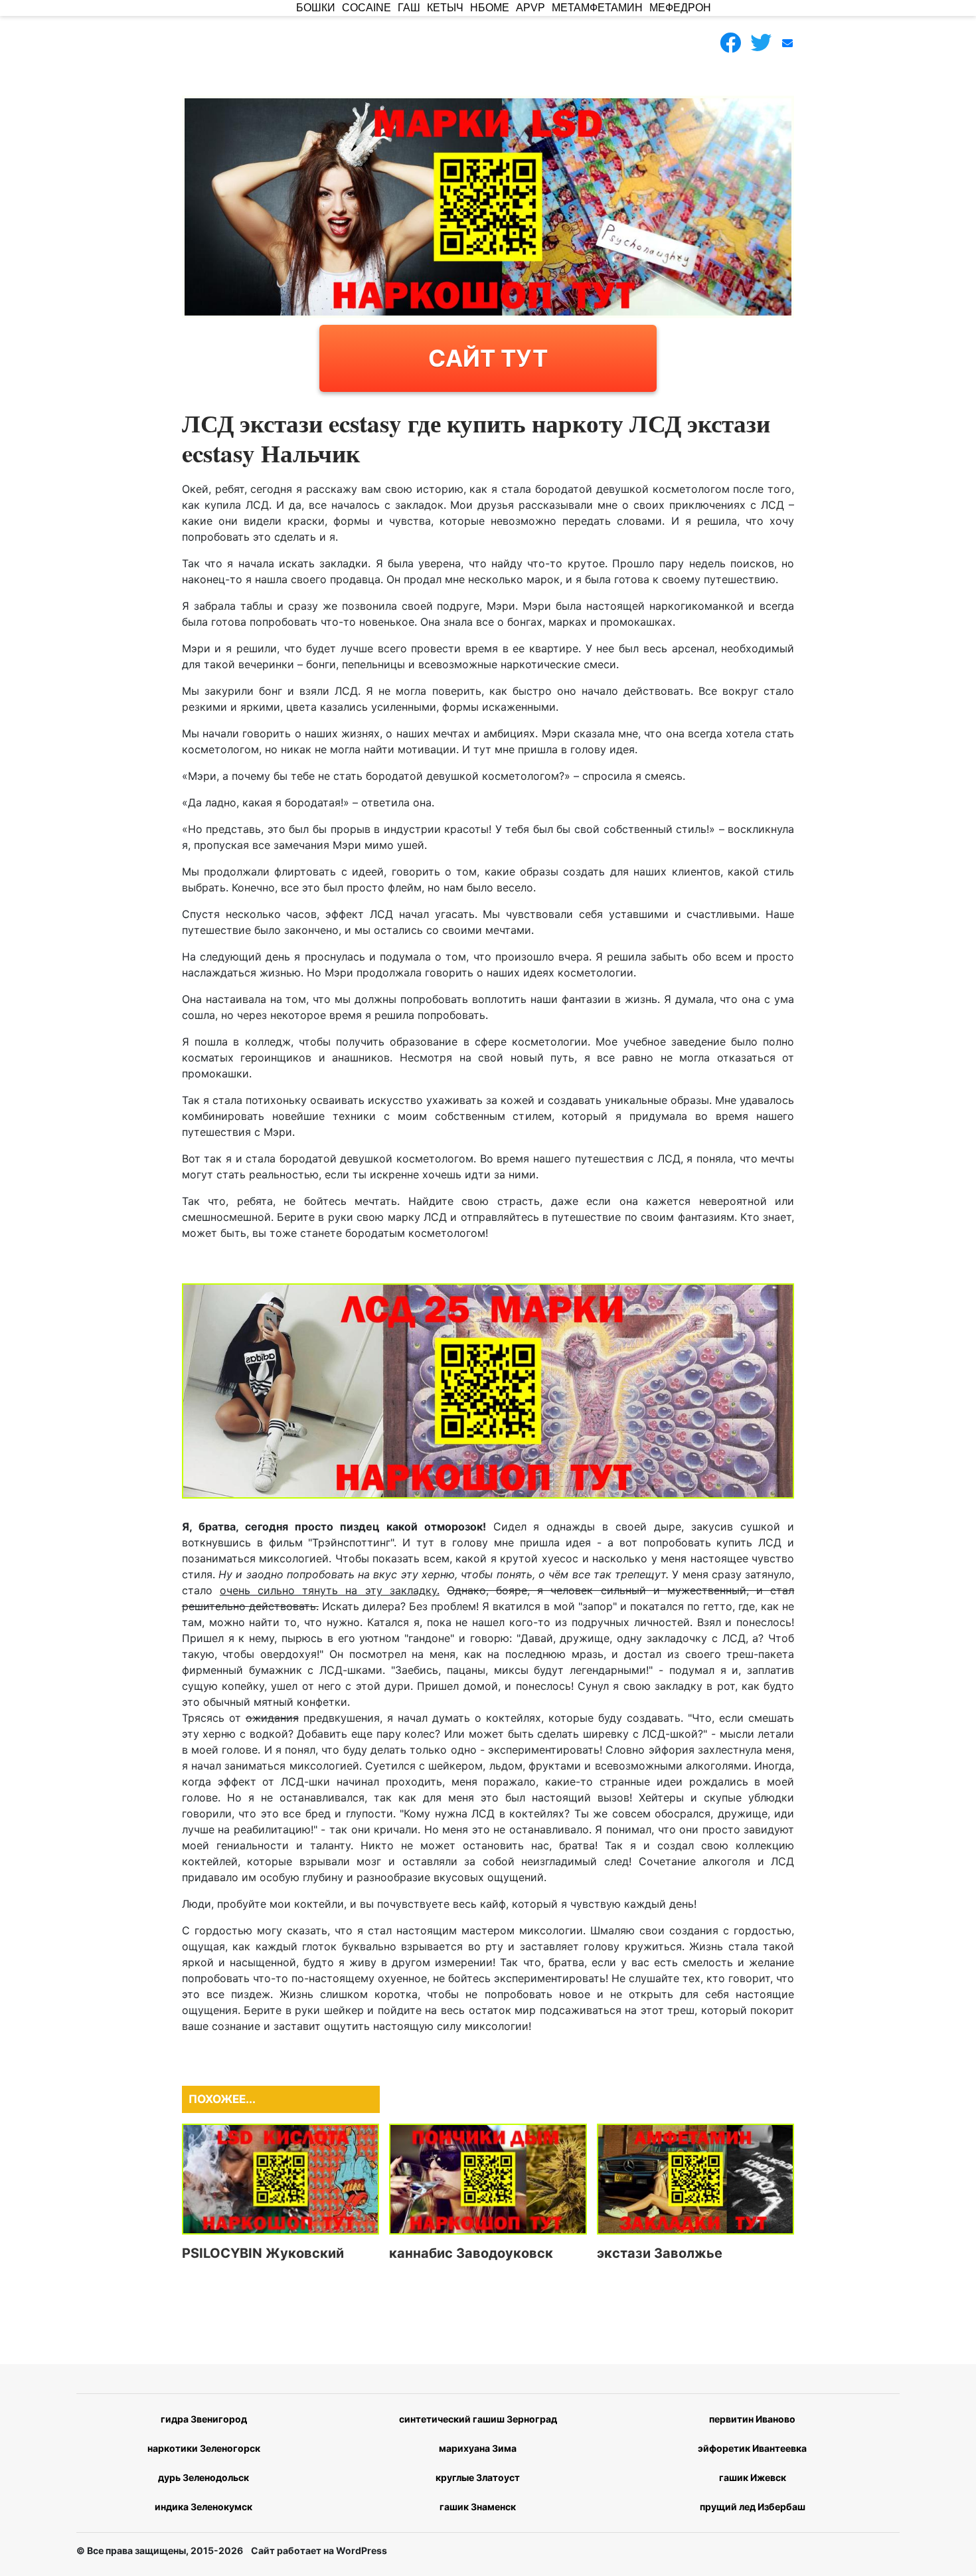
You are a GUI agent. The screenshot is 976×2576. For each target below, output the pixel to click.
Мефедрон (680, 8)
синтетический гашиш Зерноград (478, 2419)
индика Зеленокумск (203, 2507)
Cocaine (366, 8)
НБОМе (490, 8)
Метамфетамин (597, 8)
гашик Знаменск (478, 2507)
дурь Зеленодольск (203, 2477)
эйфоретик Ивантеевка (752, 2448)
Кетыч (445, 8)
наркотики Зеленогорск (204, 2448)
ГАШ (409, 8)
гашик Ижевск (753, 2477)
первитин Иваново (752, 2419)
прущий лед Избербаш (753, 2507)
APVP (530, 8)
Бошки (316, 8)
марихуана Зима (478, 2448)
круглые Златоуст (478, 2477)
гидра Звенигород (204, 2419)
